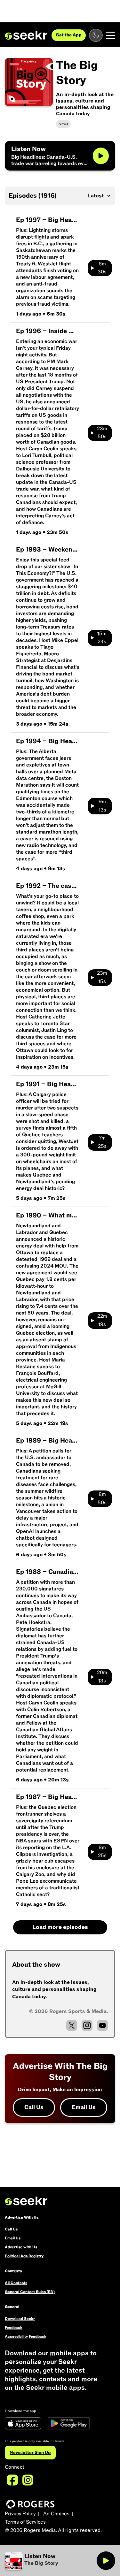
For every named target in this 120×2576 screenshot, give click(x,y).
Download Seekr (20, 2319)
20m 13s (102, 1677)
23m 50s (102, 433)
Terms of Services (25, 2522)
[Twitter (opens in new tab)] (72, 2025)
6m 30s (102, 268)
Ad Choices (56, 2514)
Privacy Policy (20, 2514)
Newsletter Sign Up (30, 2453)
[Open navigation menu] (111, 35)
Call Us (34, 2107)
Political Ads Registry (24, 2256)
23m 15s (102, 977)
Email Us (84, 2107)
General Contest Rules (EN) (30, 2292)
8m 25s (102, 1852)
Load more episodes (60, 1927)
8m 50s (102, 1498)
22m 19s (102, 1320)
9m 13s (102, 806)
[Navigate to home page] (26, 35)
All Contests (16, 2283)
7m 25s (102, 1142)
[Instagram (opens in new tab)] (87, 2025)
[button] (51, 2561)
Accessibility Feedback (26, 2336)
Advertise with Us (21, 2247)
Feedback (14, 2328)
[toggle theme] (96, 35)
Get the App (69, 35)
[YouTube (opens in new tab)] (102, 2025)
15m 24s (102, 638)
